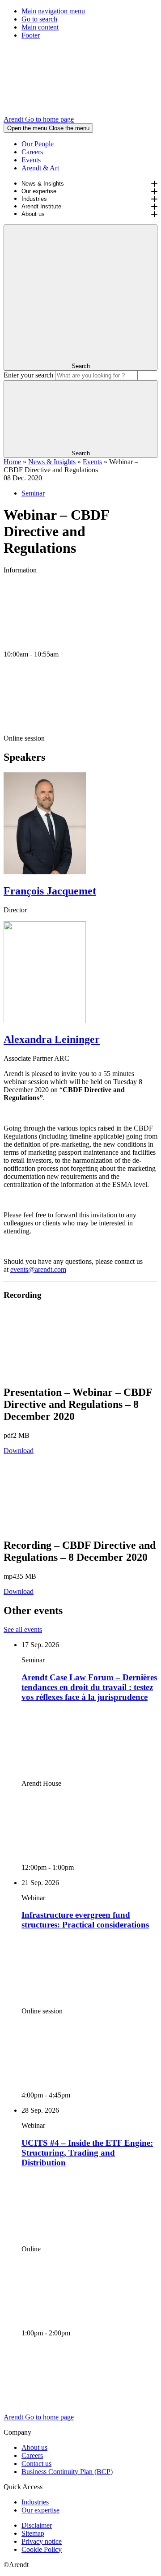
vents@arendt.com (40, 1269)
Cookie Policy (42, 2549)
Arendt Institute (41, 206)
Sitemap (33, 2533)
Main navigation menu (53, 11)
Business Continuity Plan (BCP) (67, 2472)
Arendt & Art (40, 168)
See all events (23, 1629)
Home (12, 462)
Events (31, 160)
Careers (32, 152)
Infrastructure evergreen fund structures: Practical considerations (85, 1920)
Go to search (39, 19)
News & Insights (43, 184)
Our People (38, 144)
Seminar (33, 493)
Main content (40, 27)
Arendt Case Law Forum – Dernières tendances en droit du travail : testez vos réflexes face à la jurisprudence (89, 1687)
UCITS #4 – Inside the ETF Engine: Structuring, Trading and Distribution (87, 2153)
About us (33, 214)
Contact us (36, 2464)
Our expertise (39, 191)
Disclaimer (37, 2525)
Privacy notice (42, 2541)
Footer (31, 35)
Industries (34, 199)
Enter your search (28, 375)
